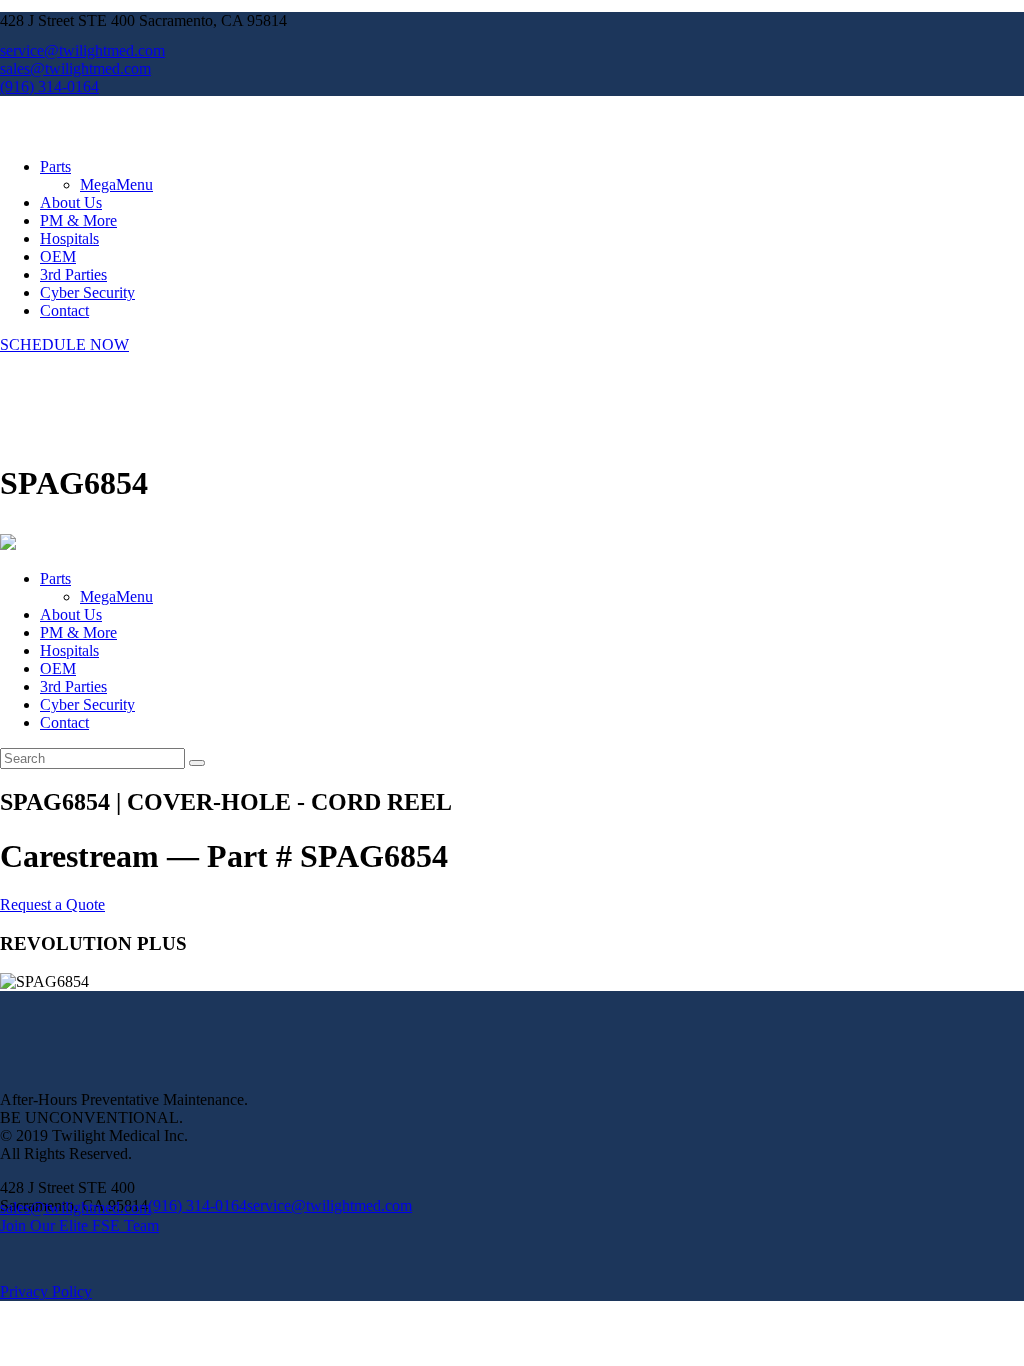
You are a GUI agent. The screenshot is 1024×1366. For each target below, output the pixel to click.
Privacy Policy (46, 1291)
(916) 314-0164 (197, 1205)
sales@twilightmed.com (75, 1207)
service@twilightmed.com (329, 1205)
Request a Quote (52, 904)
